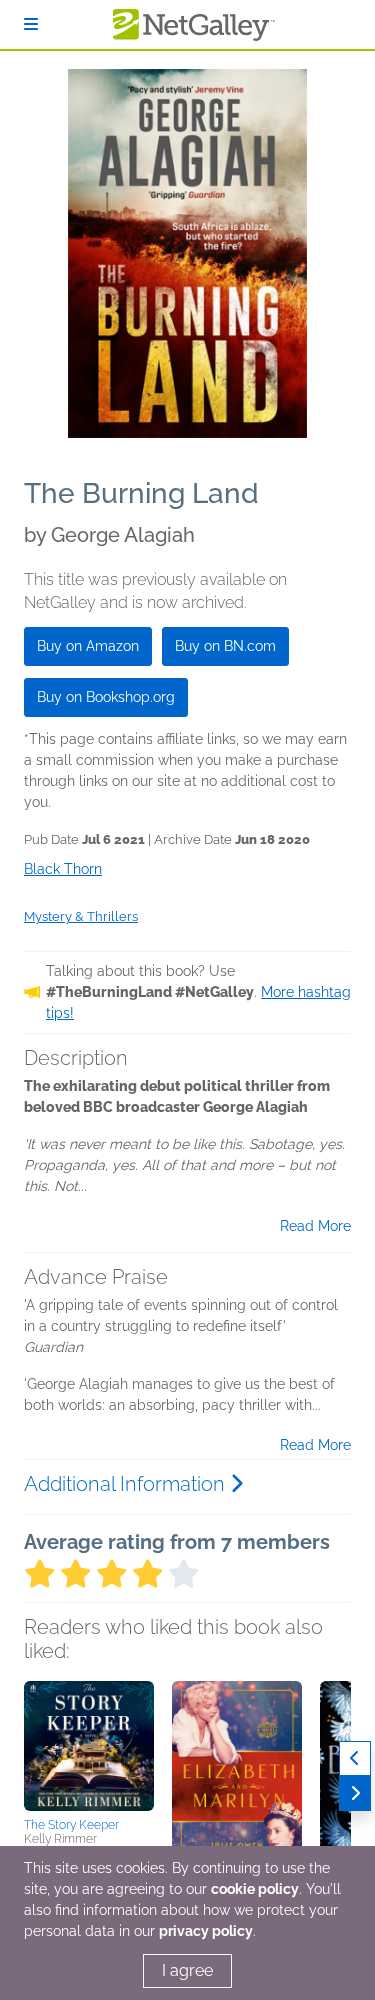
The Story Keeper (71, 1825)
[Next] (355, 1793)
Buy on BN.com (225, 646)
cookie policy (255, 1889)
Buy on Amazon (88, 646)
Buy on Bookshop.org (106, 697)
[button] (89, 1746)
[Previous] (355, 1758)
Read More (315, 1226)
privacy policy (206, 1931)
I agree (187, 1970)
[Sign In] (31, 24)
